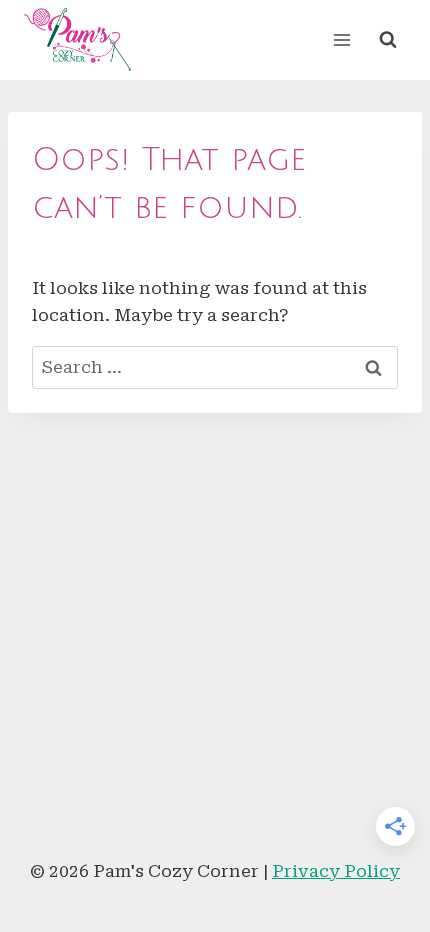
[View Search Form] (388, 40)
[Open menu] (341, 39)
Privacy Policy (336, 871)
